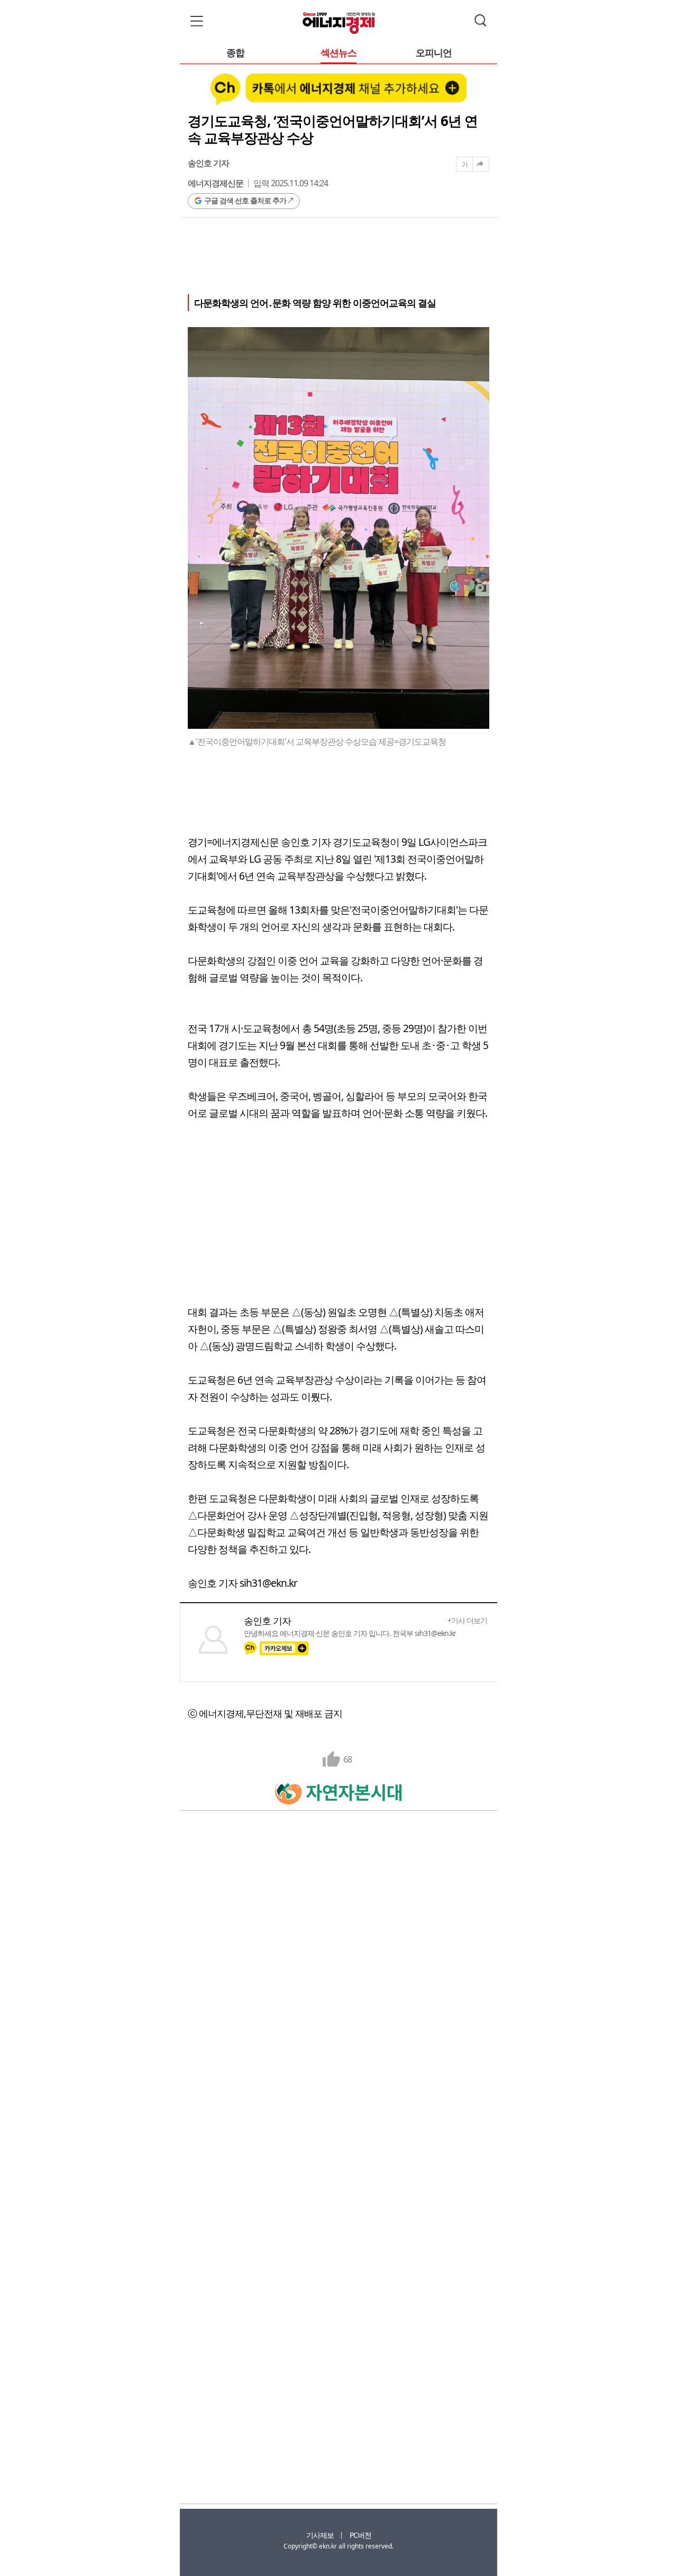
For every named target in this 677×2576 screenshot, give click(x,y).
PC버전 (360, 2535)
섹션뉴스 (338, 53)
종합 (235, 53)
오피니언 (434, 53)
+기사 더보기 (467, 1621)
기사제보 (320, 2535)
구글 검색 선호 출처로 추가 (245, 200)
